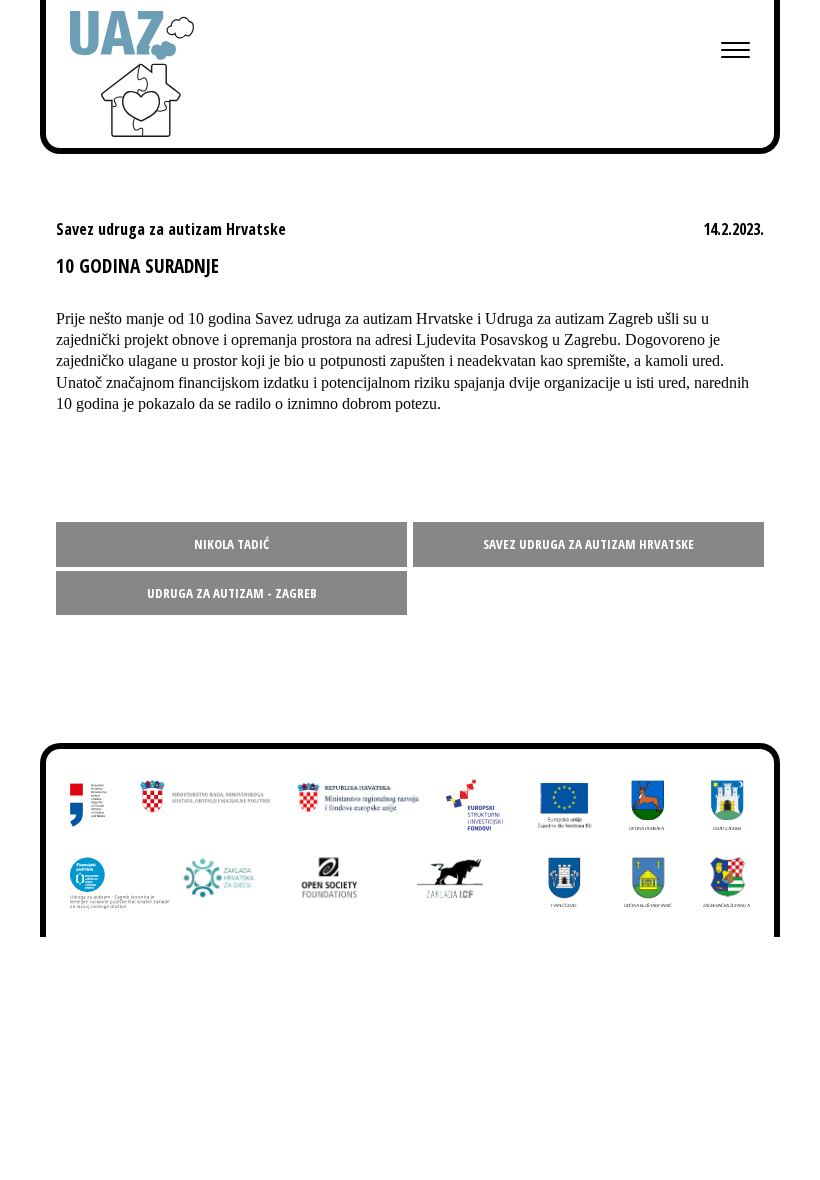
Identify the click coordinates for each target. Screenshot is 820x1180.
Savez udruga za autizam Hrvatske (588, 544)
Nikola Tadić (231, 544)
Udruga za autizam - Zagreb (232, 593)
